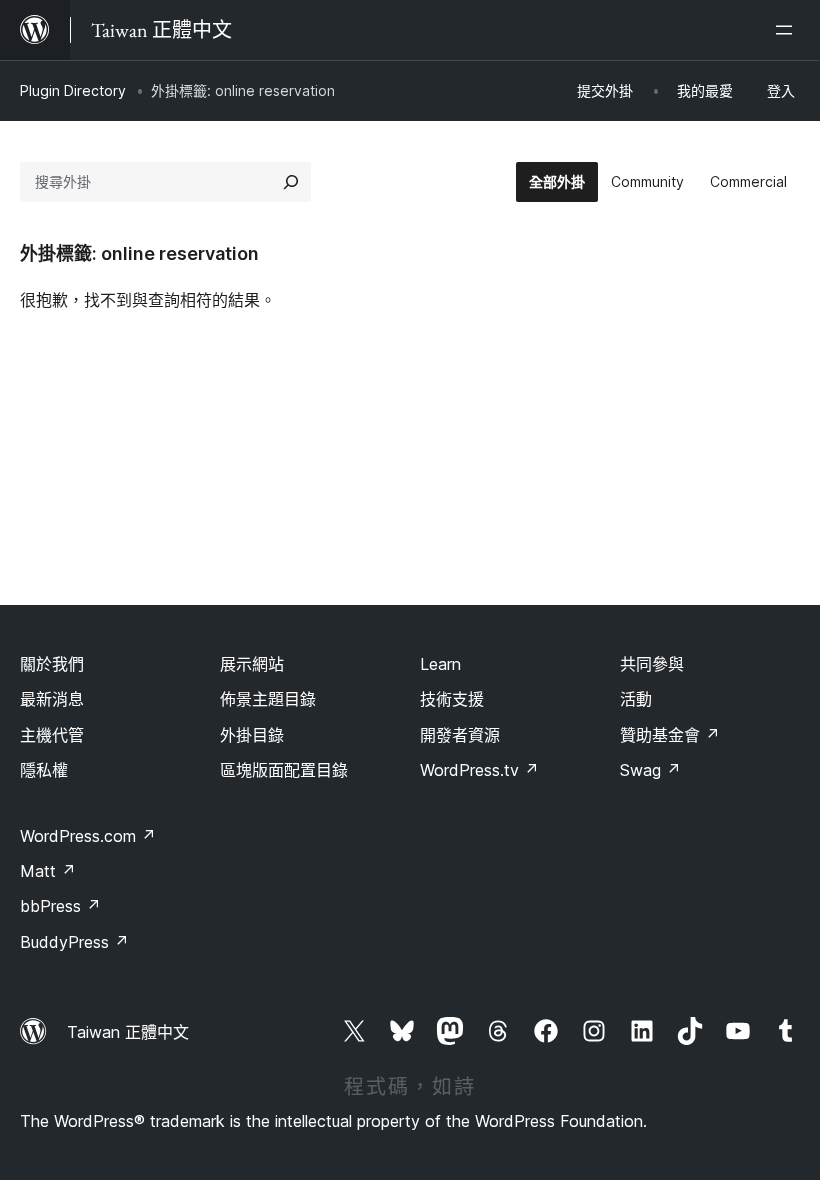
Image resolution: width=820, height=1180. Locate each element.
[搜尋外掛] (291, 182)
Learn (440, 664)
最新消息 (52, 699)
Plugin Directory (73, 90)
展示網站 (252, 664)
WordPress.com (88, 836)
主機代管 (52, 735)
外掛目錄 (252, 735)
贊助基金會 (670, 735)
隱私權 (44, 770)
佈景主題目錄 (268, 699)
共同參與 (652, 664)
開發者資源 (460, 735)
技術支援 (452, 699)
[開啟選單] (788, 30)
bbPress (60, 906)
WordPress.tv (479, 770)
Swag (650, 770)
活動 (636, 699)
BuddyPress (74, 942)
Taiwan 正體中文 (128, 1032)
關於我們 (52, 664)
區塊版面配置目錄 (284, 770)
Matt (48, 871)
